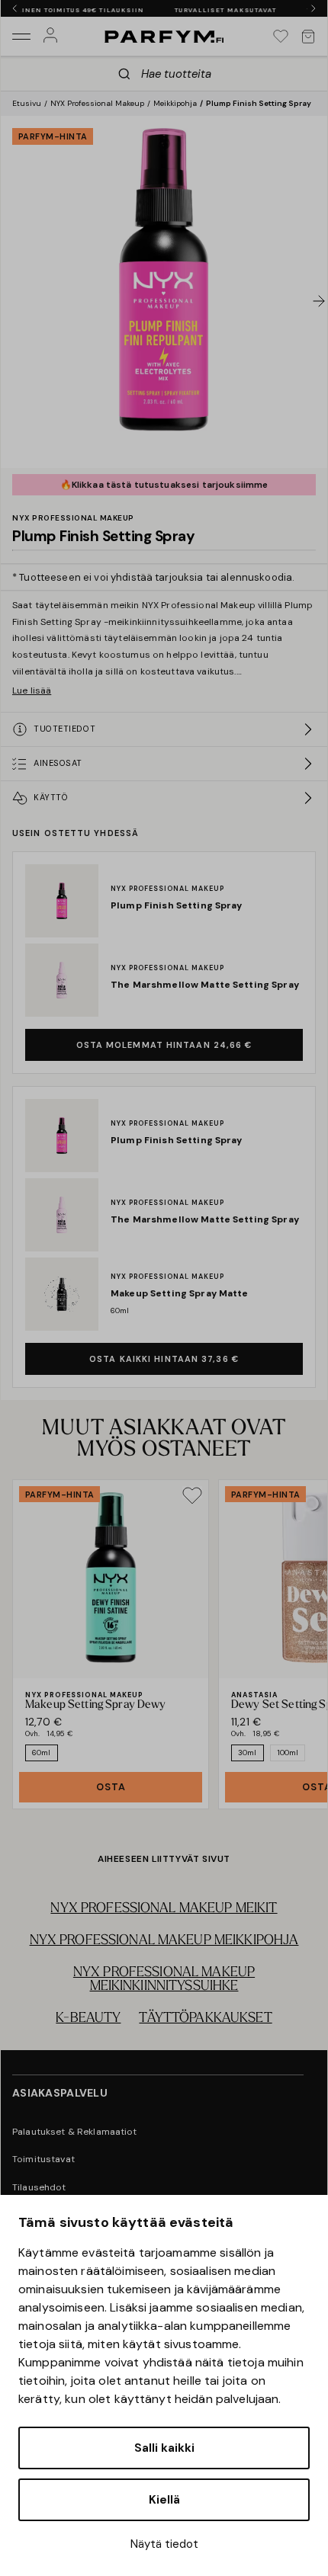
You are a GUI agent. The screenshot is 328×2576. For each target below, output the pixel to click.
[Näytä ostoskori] (308, 37)
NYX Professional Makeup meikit (164, 1909)
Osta (111, 1787)
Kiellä (164, 2500)
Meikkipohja (175, 103)
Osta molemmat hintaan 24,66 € (164, 1045)
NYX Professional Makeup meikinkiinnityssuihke (164, 1980)
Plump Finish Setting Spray (259, 103)
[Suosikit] (281, 37)
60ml (42, 1753)
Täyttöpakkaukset (205, 2019)
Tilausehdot (39, 2187)
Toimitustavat (43, 2159)
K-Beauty (88, 2019)
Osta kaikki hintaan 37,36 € (164, 1359)
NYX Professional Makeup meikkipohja (164, 1941)
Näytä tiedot (164, 2544)
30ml (248, 1753)
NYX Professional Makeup (97, 103)
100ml (288, 1753)
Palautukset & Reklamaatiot (75, 2132)
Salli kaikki (164, 2448)
